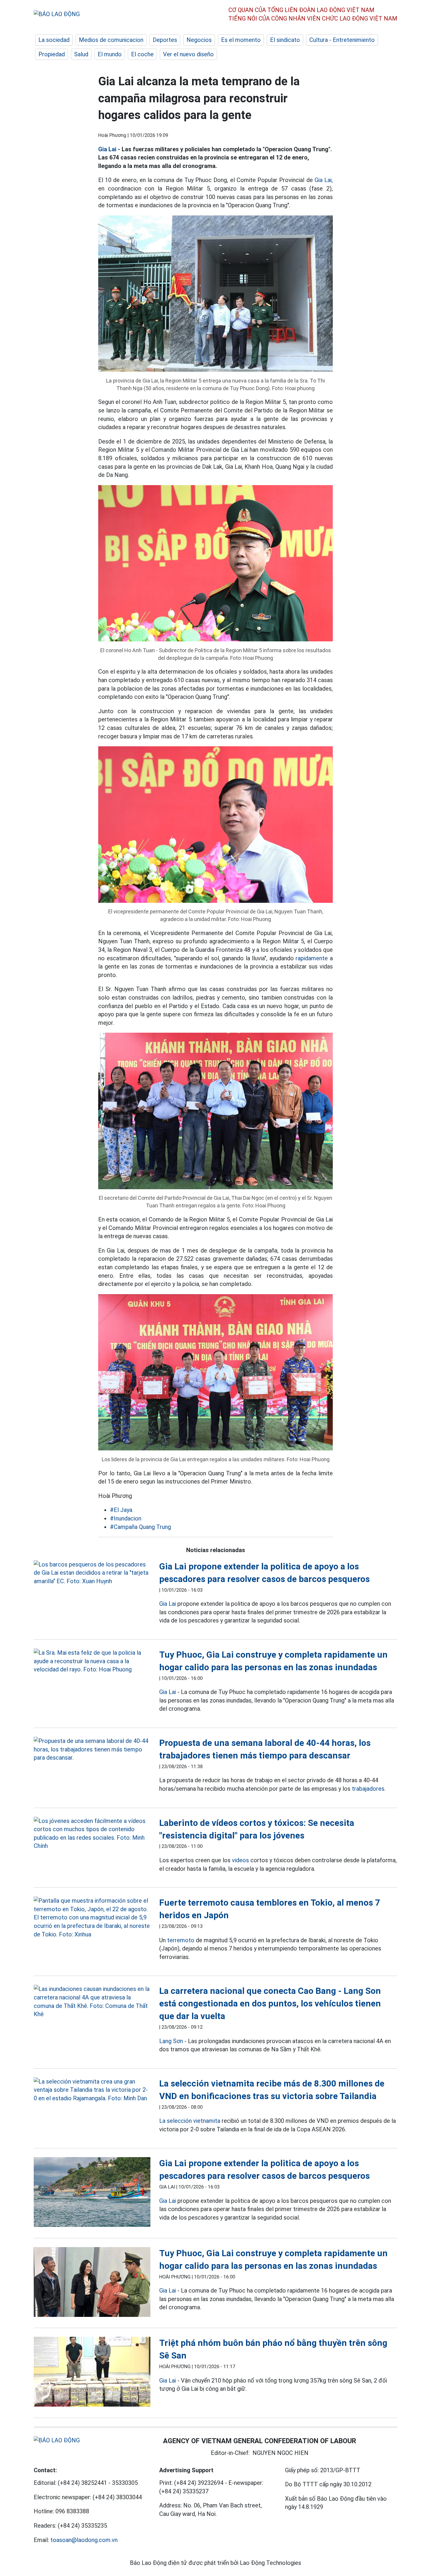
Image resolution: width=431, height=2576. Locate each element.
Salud (81, 54)
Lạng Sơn (171, 2041)
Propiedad (52, 54)
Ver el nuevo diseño (188, 54)
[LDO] (92, 1573)
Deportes (165, 40)
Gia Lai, (324, 180)
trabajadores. (369, 1789)
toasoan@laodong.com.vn (84, 2540)
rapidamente (312, 958)
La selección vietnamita (190, 2121)
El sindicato (285, 40)
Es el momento (241, 40)
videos (240, 1860)
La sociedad (54, 40)
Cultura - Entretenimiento (342, 40)
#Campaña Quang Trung (140, 1527)
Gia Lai (107, 149)
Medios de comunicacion (111, 40)
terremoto (181, 1940)
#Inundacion (126, 1518)
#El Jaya (121, 1510)
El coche (142, 54)
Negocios (199, 40)
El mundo (110, 54)
